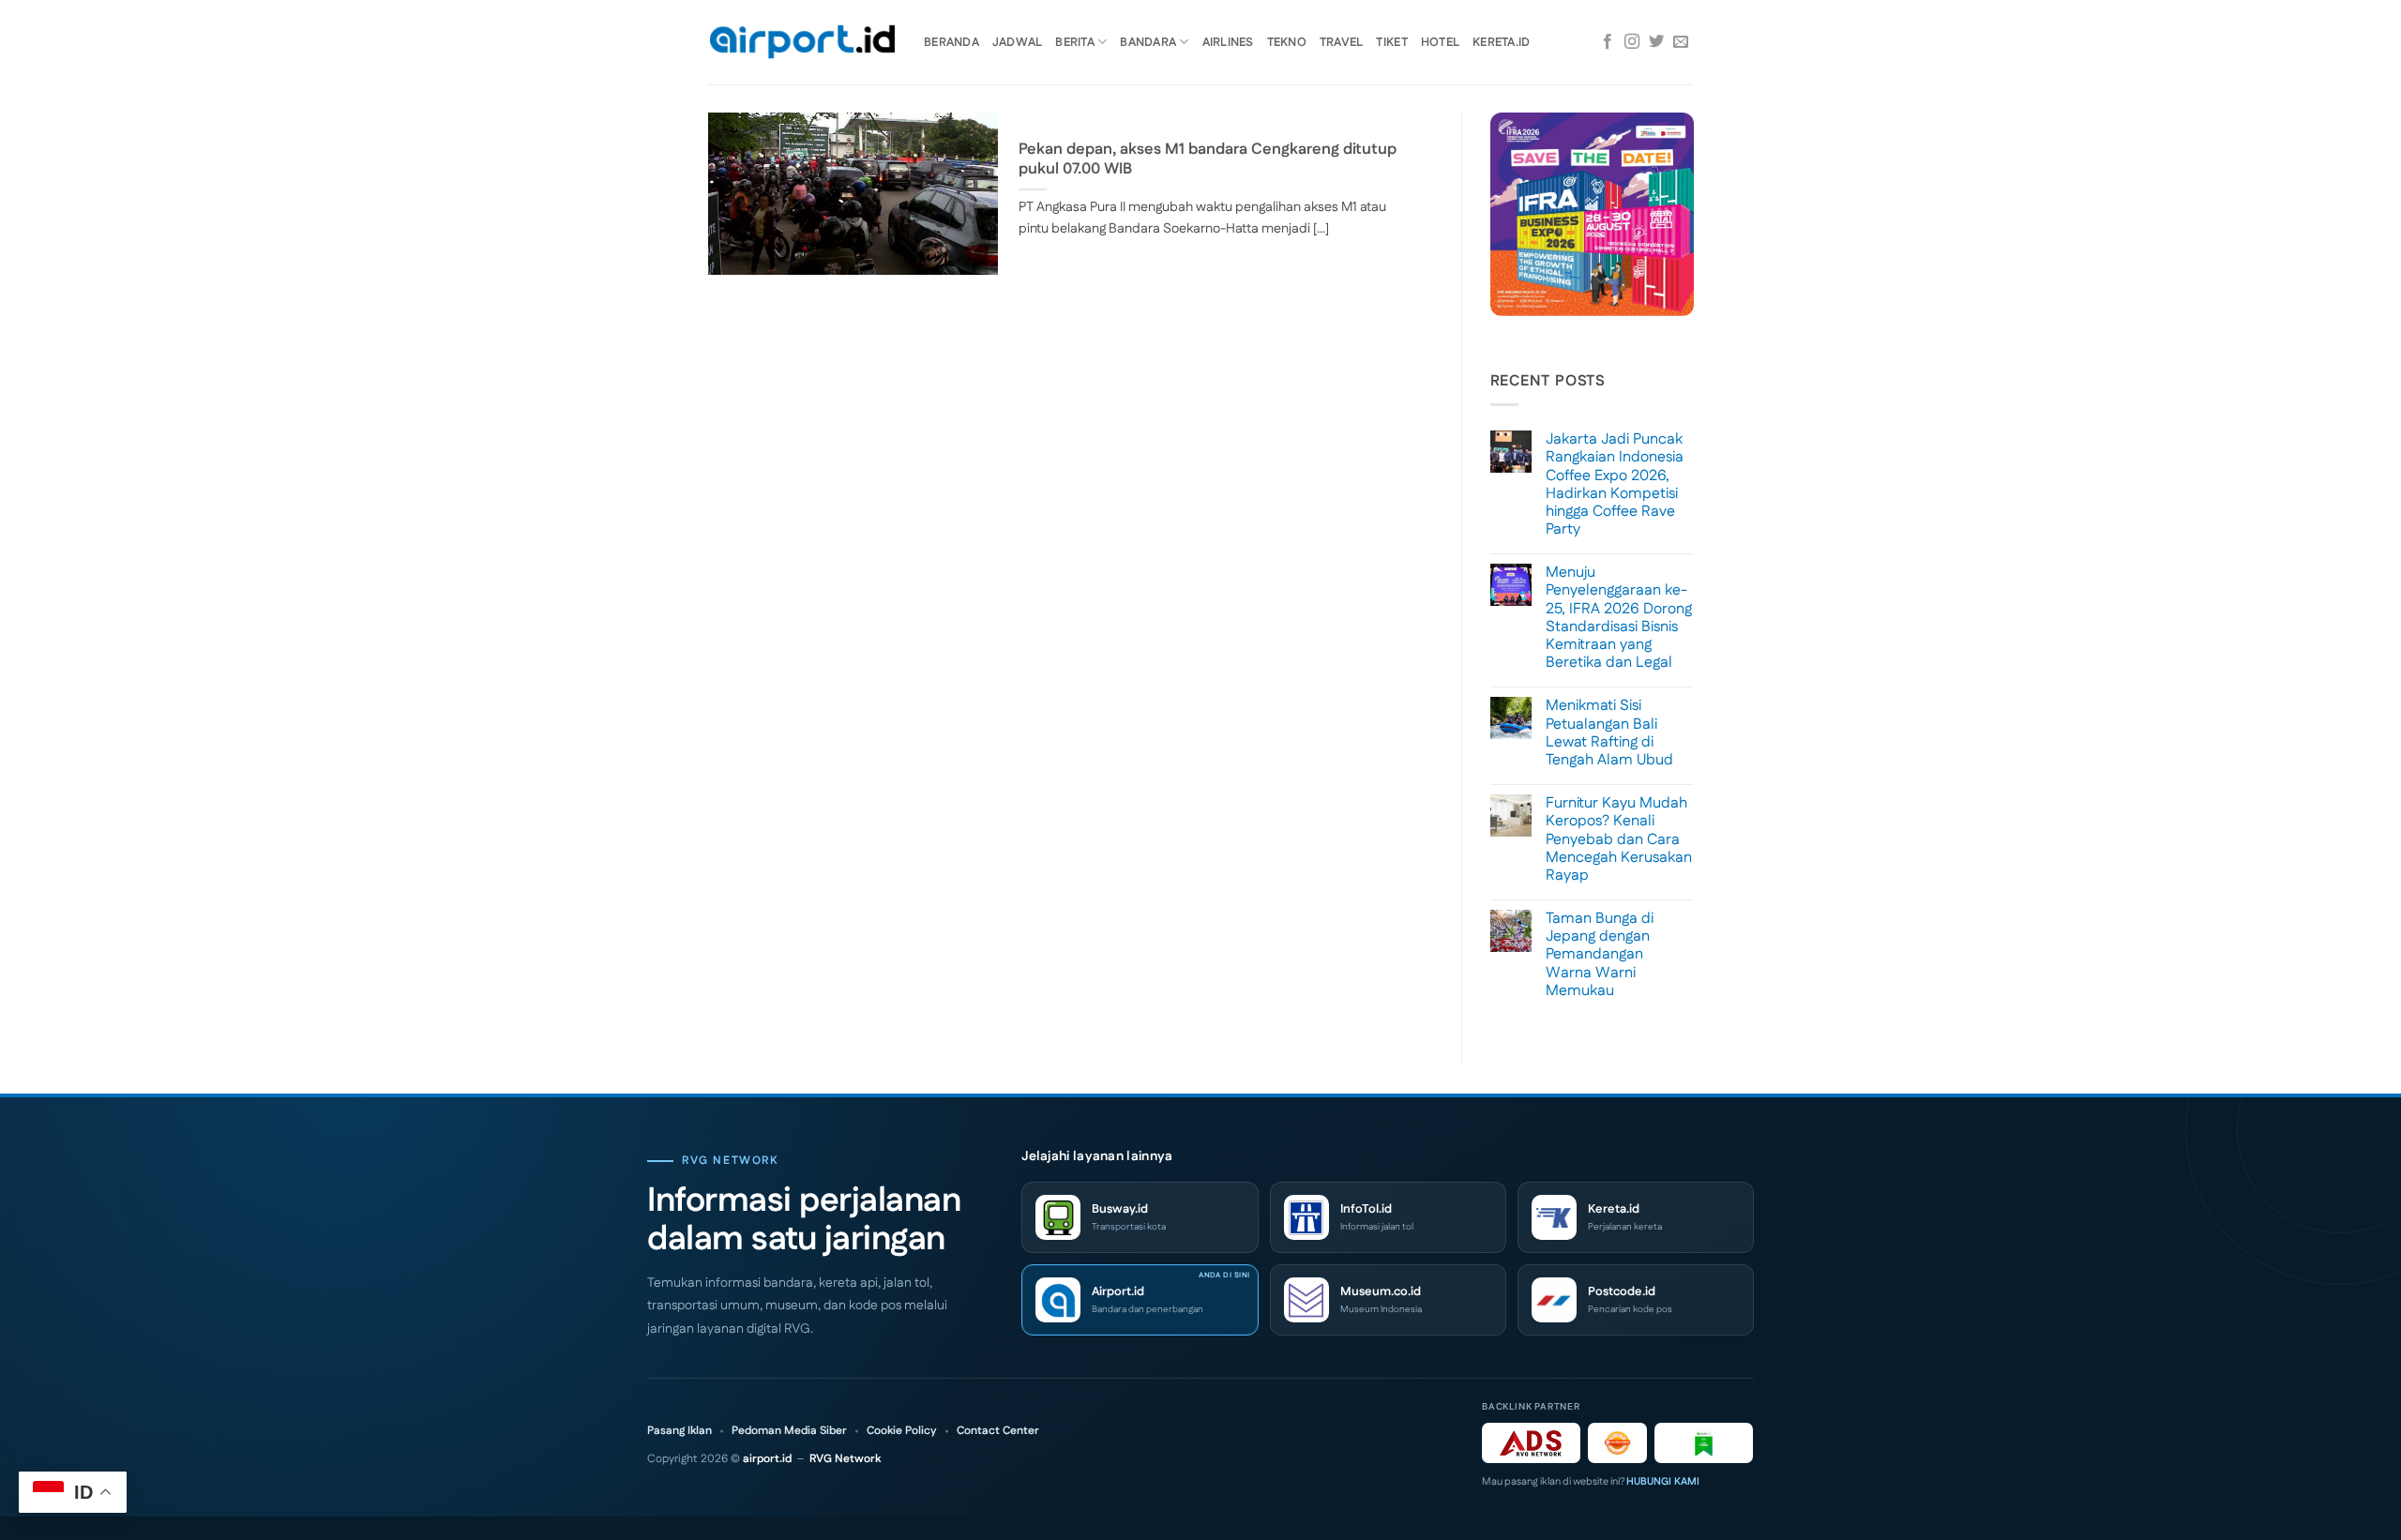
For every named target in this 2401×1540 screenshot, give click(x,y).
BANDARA (1148, 42)
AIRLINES (1228, 42)
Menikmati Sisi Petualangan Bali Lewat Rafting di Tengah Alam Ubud (1609, 733)
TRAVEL (1342, 42)
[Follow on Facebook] (1608, 42)
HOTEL (1440, 42)
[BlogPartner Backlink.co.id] (1704, 1443)
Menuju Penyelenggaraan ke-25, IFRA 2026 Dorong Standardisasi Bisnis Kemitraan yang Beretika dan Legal (1619, 618)
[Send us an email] (1681, 42)
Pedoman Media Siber (789, 1431)
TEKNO (1287, 42)
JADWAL (1018, 42)
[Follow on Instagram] (1632, 42)
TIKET (1391, 42)
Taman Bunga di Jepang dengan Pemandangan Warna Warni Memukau (1600, 955)
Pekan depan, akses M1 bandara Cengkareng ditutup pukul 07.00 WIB (1208, 160)
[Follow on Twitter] (1656, 42)
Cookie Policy (902, 1431)
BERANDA (951, 42)
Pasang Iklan (680, 1431)
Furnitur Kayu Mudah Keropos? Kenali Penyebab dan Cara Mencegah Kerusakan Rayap (1619, 839)
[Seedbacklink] (1617, 1443)
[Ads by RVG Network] (1531, 1443)
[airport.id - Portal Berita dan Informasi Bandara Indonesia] (802, 43)
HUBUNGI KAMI (1663, 1482)
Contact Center (998, 1431)
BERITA (1075, 42)
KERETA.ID (1501, 42)
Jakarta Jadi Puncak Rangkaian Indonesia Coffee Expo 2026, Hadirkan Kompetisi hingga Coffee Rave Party (1615, 484)
